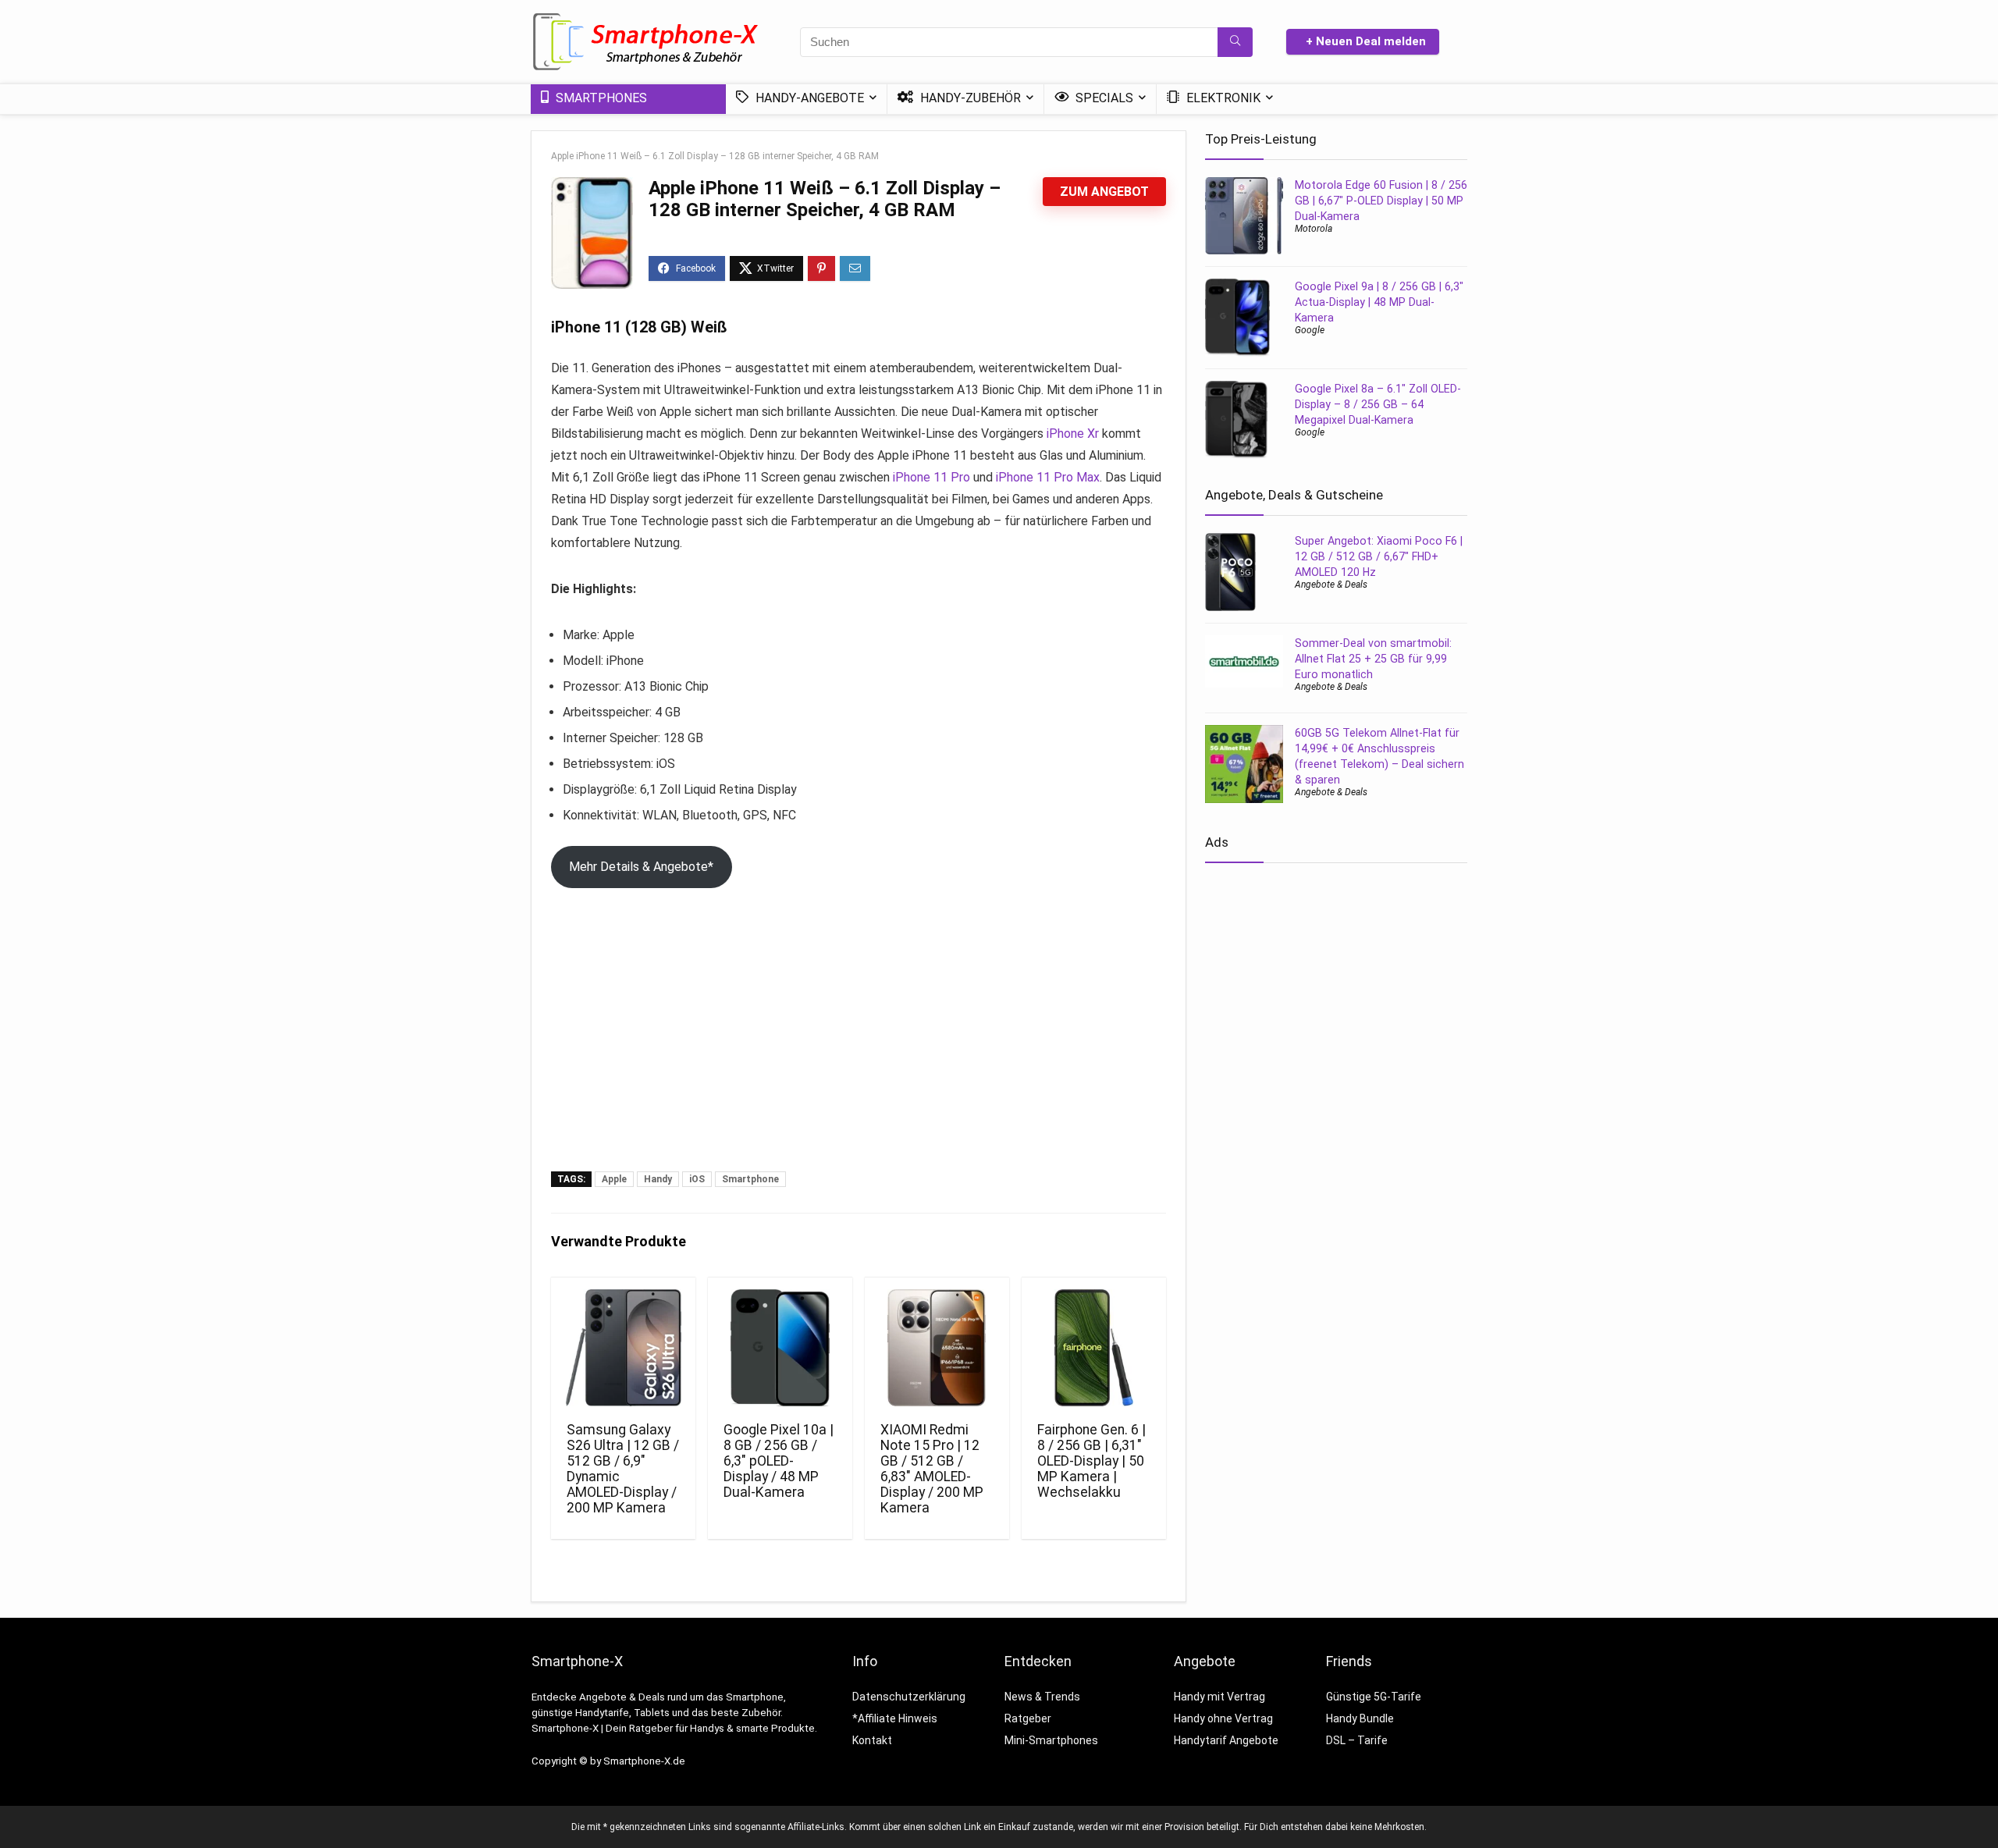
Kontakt (872, 1740)
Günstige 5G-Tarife (1374, 1697)
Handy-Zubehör (969, 98)
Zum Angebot (1104, 192)
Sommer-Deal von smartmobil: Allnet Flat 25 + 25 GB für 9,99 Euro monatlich (1373, 659)
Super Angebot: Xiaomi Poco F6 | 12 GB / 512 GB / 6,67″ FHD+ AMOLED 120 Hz (1379, 556)
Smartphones (600, 98)
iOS (697, 1179)
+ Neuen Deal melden (1366, 41)
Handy (658, 1179)
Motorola (1314, 229)
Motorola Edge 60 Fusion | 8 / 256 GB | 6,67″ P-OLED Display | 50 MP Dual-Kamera (1381, 201)
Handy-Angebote (808, 98)
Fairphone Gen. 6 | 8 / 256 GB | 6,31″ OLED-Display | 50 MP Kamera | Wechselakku (1091, 1461)
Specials (1103, 98)
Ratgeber (1028, 1718)
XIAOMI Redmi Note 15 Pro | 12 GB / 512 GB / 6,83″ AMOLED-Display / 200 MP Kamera (932, 1469)
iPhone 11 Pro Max (1048, 477)
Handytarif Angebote (1226, 1740)
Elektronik (1222, 98)
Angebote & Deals (1331, 585)
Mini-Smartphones (1051, 1740)
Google (1310, 330)
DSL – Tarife (1357, 1740)
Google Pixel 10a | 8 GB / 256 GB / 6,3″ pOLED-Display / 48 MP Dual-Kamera (779, 1461)
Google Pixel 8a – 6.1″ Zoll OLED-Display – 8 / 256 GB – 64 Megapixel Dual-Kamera (1378, 404)
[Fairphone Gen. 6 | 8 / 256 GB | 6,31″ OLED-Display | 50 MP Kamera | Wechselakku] (1094, 1348)
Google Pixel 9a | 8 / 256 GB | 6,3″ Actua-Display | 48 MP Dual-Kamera (1379, 302)
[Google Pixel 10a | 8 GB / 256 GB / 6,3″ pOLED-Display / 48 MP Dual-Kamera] (780, 1348)
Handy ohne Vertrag (1223, 1718)
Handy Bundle (1360, 1718)
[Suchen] (1235, 42)
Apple (614, 1179)
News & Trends (1042, 1697)
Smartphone (750, 1179)
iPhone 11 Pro (931, 477)
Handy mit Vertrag (1219, 1697)
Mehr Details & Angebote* (641, 867)
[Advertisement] (859, 1054)
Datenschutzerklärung (909, 1697)
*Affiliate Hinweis (895, 1718)
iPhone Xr (1073, 434)
